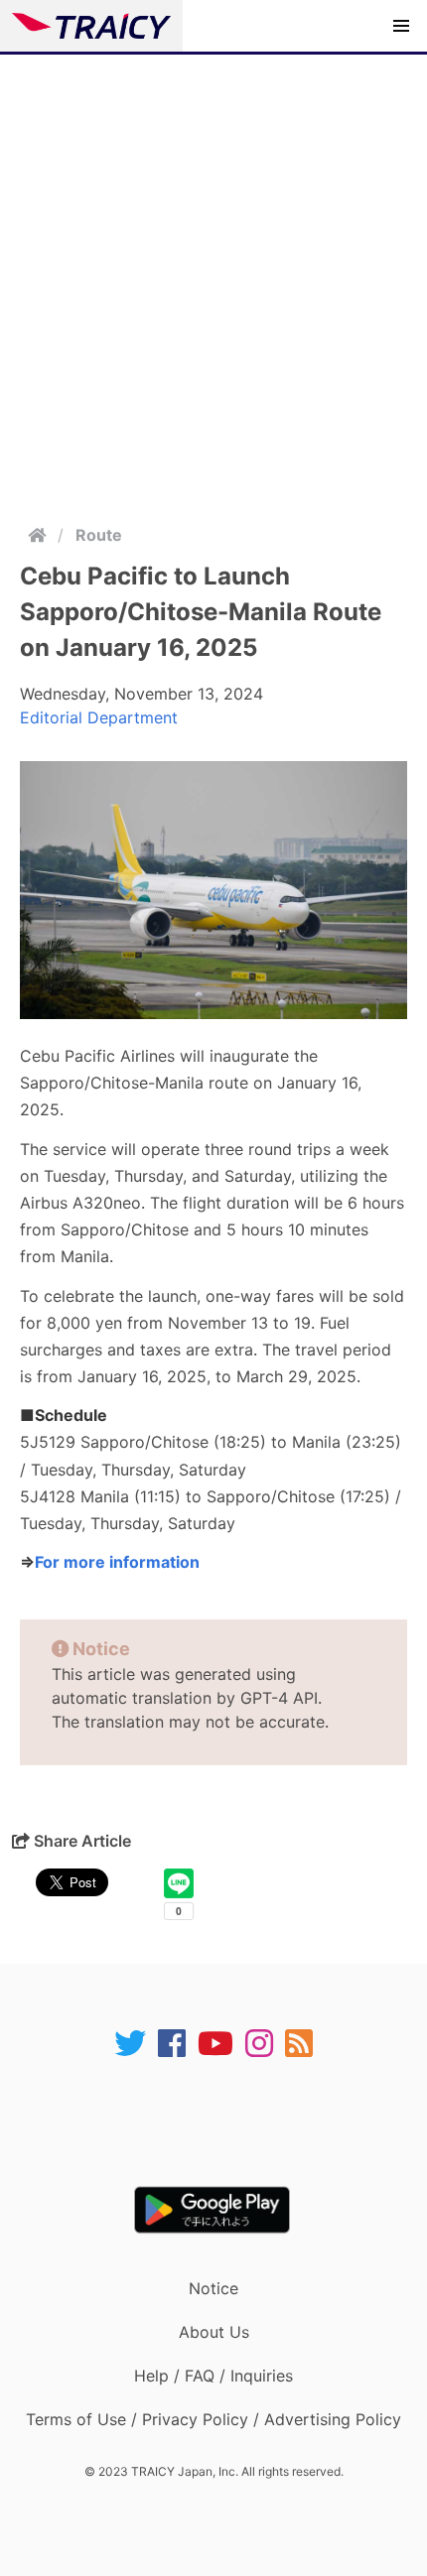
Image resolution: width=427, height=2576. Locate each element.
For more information (117, 1562)
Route (99, 535)
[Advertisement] (213, 278)
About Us (214, 2332)
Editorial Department (99, 717)
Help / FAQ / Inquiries (213, 2376)
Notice (213, 2288)
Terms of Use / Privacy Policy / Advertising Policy (213, 2419)
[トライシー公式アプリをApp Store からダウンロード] (226, 2123)
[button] (401, 26)
